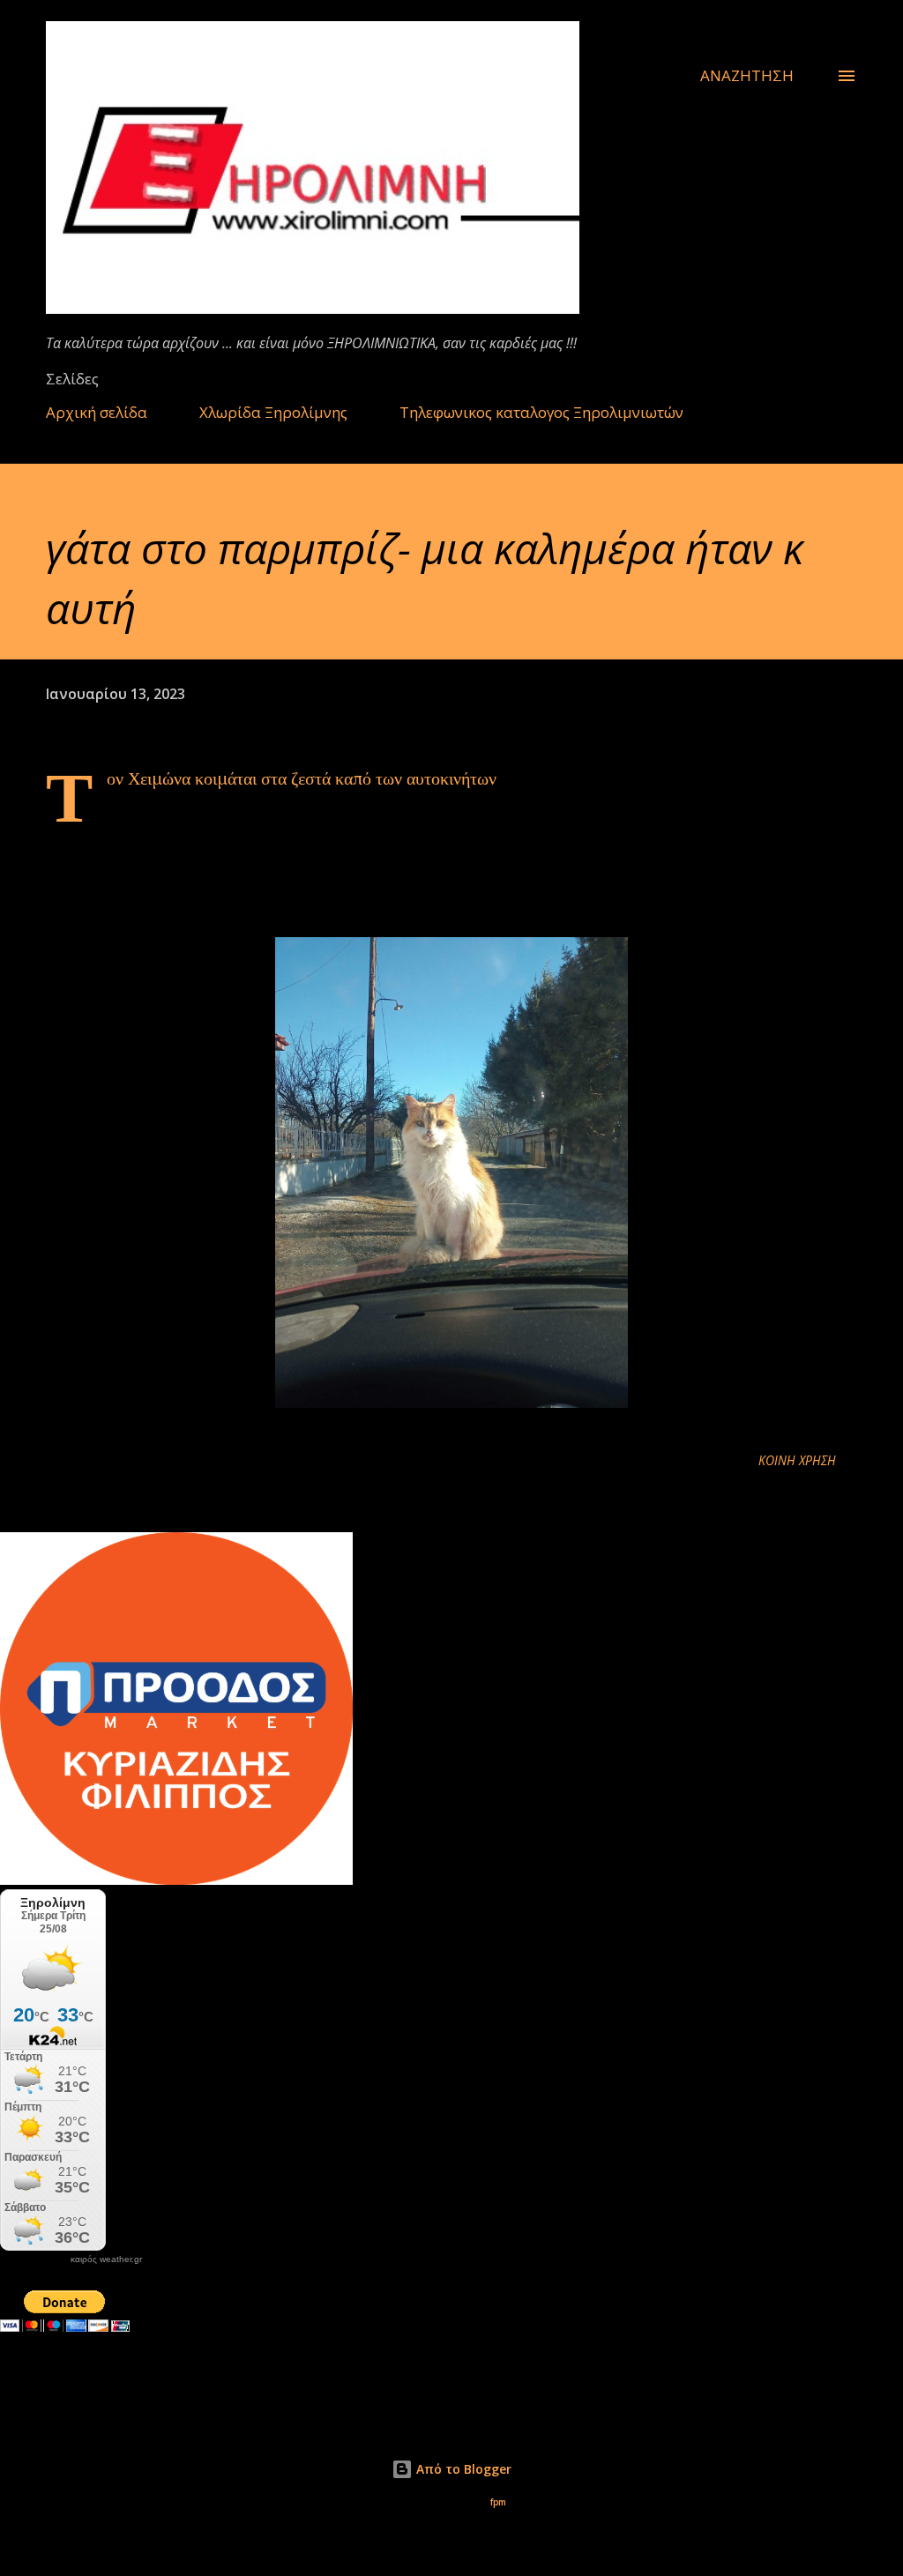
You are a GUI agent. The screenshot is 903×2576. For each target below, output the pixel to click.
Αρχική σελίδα (97, 412)
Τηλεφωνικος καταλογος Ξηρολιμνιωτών (541, 412)
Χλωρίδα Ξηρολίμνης (273, 412)
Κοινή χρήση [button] (797, 1460)
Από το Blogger (462, 2469)
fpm (498, 2502)
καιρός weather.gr (106, 2260)
